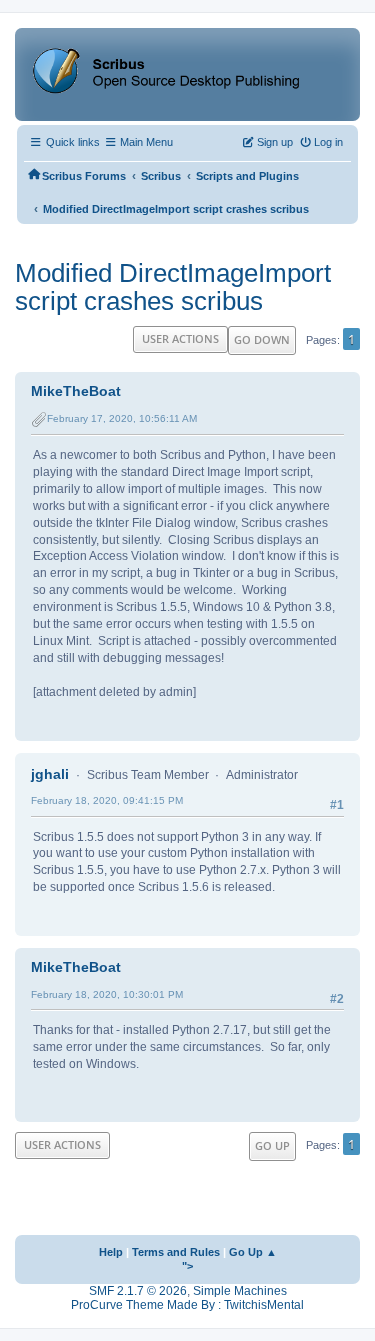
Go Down (262, 339)
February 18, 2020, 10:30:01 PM (107, 994)
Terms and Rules (176, 1252)
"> (187, 1266)
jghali (50, 774)
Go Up (272, 1145)
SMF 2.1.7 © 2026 (138, 1291)
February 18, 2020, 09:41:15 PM (107, 800)
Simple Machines (240, 1291)
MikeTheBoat (76, 391)
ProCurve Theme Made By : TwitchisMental (187, 1305)
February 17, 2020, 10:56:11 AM (122, 418)
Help (111, 1252)
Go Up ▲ (253, 1252)
